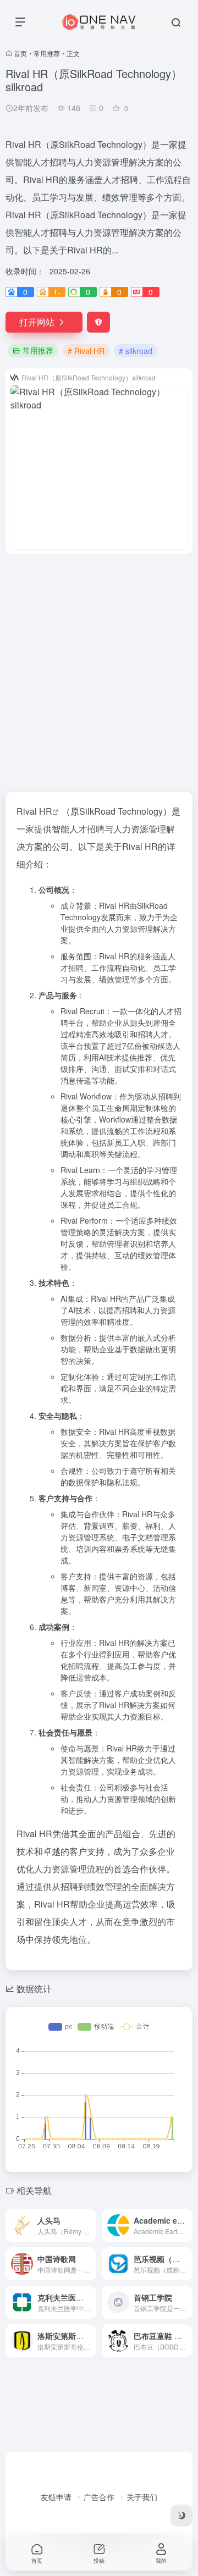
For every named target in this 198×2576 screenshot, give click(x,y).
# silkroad (136, 351)
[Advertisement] (99, 666)
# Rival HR (86, 351)
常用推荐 (47, 53)
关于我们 (142, 2497)
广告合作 (99, 2497)
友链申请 (56, 2497)
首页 (20, 53)
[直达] (90, 2225)
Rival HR (34, 811)
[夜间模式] (182, 2516)
